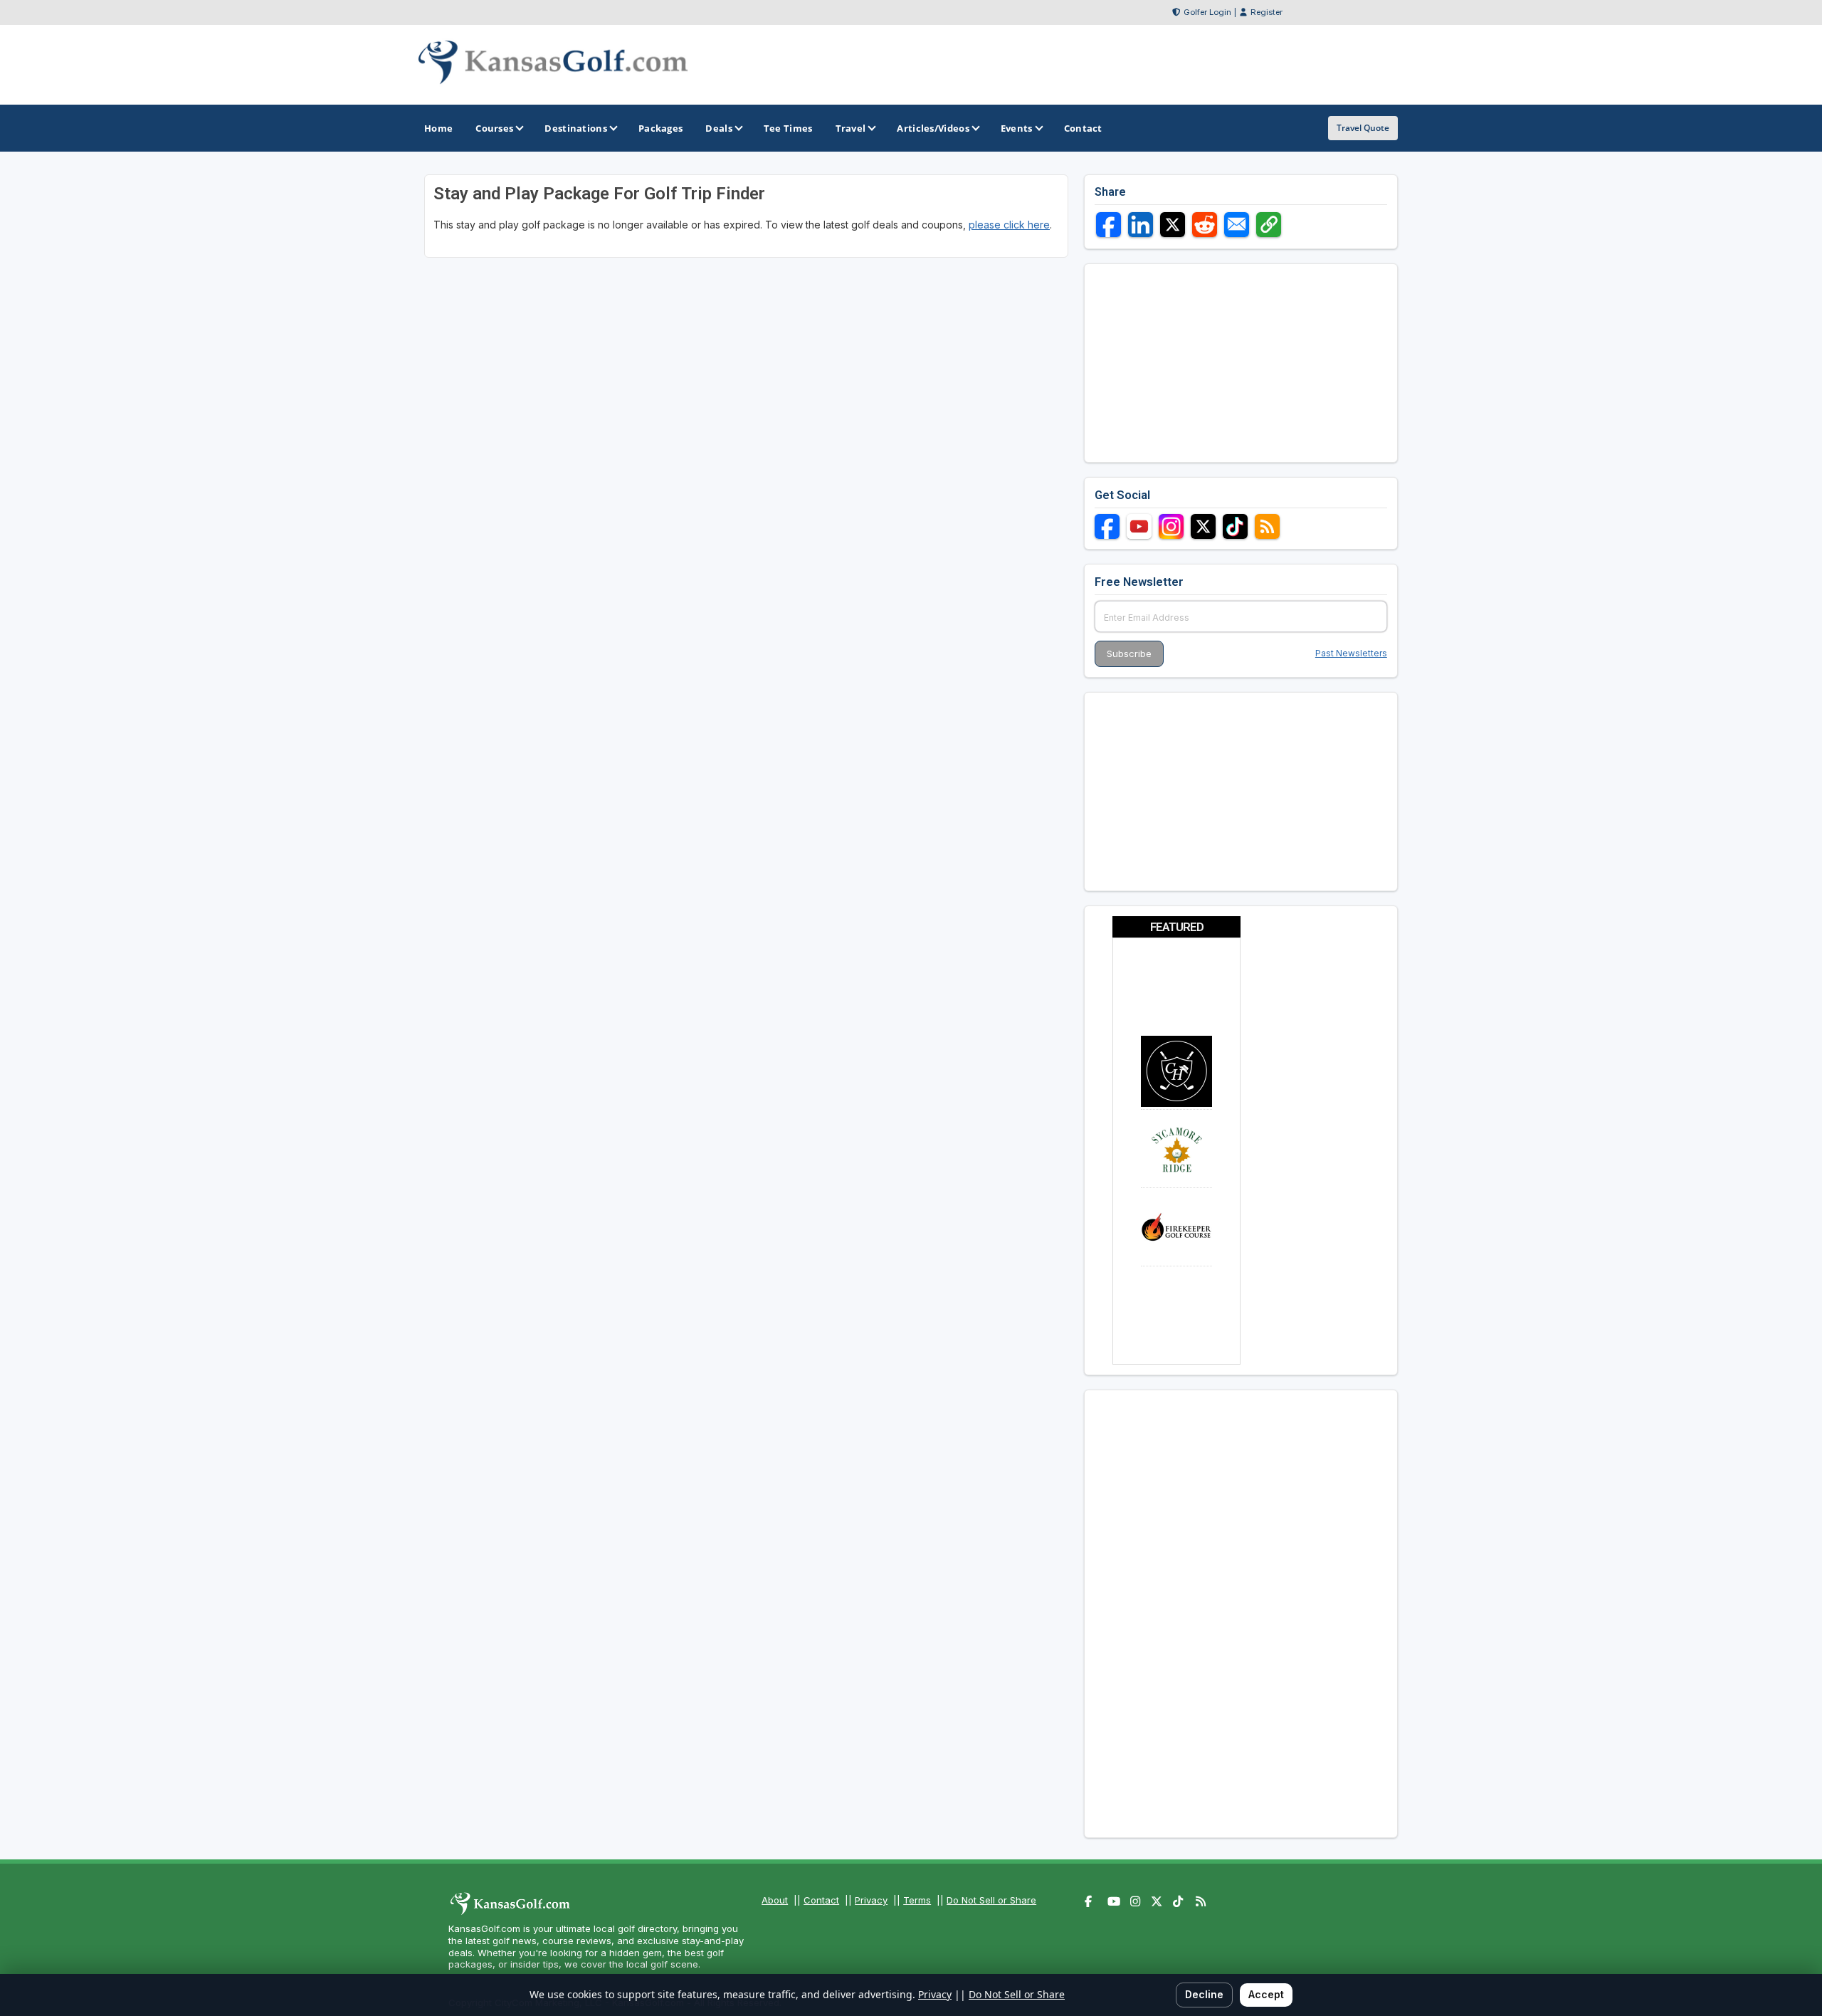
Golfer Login (1207, 12)
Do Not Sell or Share (991, 1900)
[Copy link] (1269, 225)
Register (1267, 12)
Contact (821, 1900)
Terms (917, 1900)
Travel (851, 128)
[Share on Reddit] (1205, 225)
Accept (1266, 1994)
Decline (1204, 1994)
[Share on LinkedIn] (1141, 225)
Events (1017, 128)
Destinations (576, 128)
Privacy (871, 1900)
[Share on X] (1173, 225)
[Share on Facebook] (1109, 225)
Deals (719, 128)
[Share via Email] (1237, 225)
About (775, 1900)
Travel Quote (1363, 128)
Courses (494, 128)
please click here (1009, 225)
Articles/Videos (933, 128)
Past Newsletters (1351, 653)
